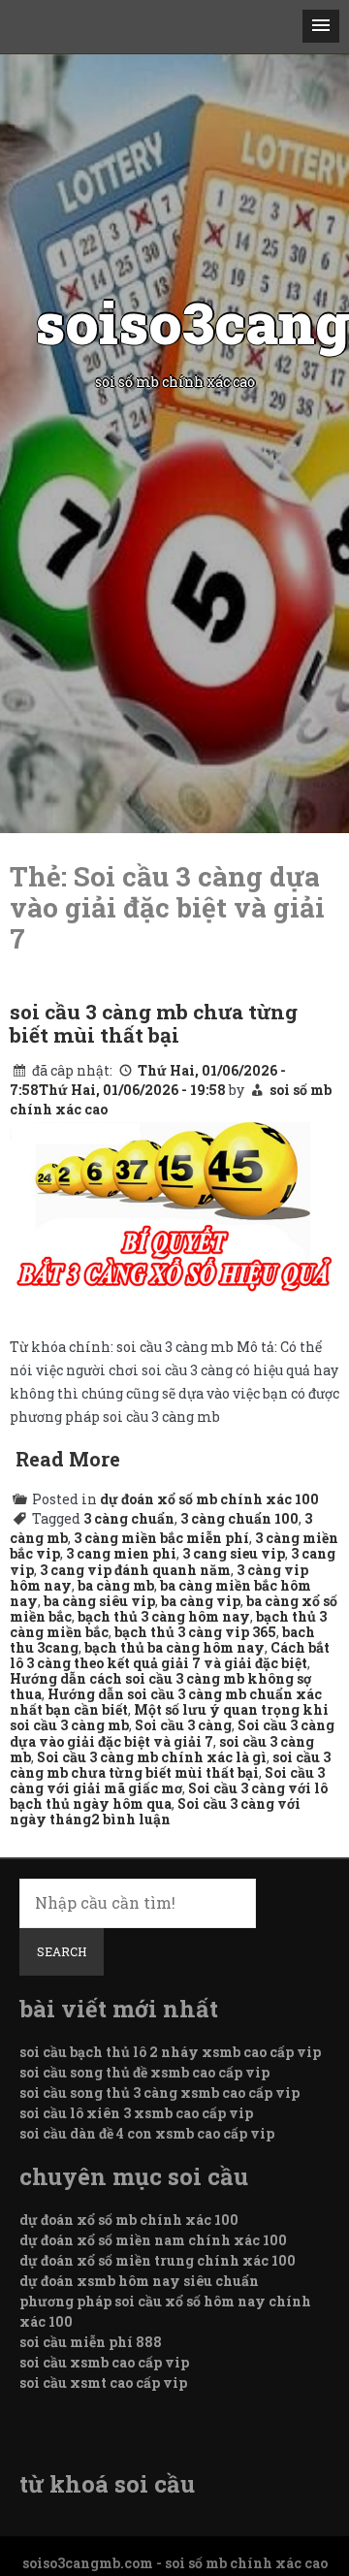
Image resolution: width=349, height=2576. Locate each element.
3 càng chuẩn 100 (239, 1518)
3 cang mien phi (121, 1553)
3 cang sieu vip (234, 1553)
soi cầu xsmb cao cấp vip (104, 2362)
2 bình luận (131, 1819)
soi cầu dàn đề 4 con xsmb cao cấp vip (147, 2133)
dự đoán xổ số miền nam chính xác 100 (153, 2240)
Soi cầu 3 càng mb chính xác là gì (152, 1757)
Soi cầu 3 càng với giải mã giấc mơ (167, 1780)
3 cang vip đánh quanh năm (135, 1570)
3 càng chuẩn (129, 1518)
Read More (68, 1459)
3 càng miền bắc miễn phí (161, 1538)
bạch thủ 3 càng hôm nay (164, 1616)
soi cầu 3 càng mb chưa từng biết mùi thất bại (154, 1023)
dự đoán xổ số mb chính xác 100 (209, 1499)
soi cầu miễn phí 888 (91, 2342)
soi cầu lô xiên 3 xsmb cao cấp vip (136, 2113)
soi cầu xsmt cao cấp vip (103, 2383)
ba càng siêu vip (99, 1601)
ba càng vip (201, 1601)
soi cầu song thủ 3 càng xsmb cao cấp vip (159, 2093)
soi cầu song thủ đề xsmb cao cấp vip (144, 2072)
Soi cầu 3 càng (183, 1725)
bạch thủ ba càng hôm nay (174, 1647)
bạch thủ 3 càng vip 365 (195, 1632)
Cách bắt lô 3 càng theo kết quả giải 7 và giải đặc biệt (170, 1655)
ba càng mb (116, 1585)
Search (62, 1951)
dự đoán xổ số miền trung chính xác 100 (158, 2260)
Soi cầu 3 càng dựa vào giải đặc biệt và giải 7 (172, 1733)
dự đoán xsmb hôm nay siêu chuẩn (139, 2281)
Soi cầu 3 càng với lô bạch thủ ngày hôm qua (169, 1796)
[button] (321, 26)
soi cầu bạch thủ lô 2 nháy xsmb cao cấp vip (170, 2052)
